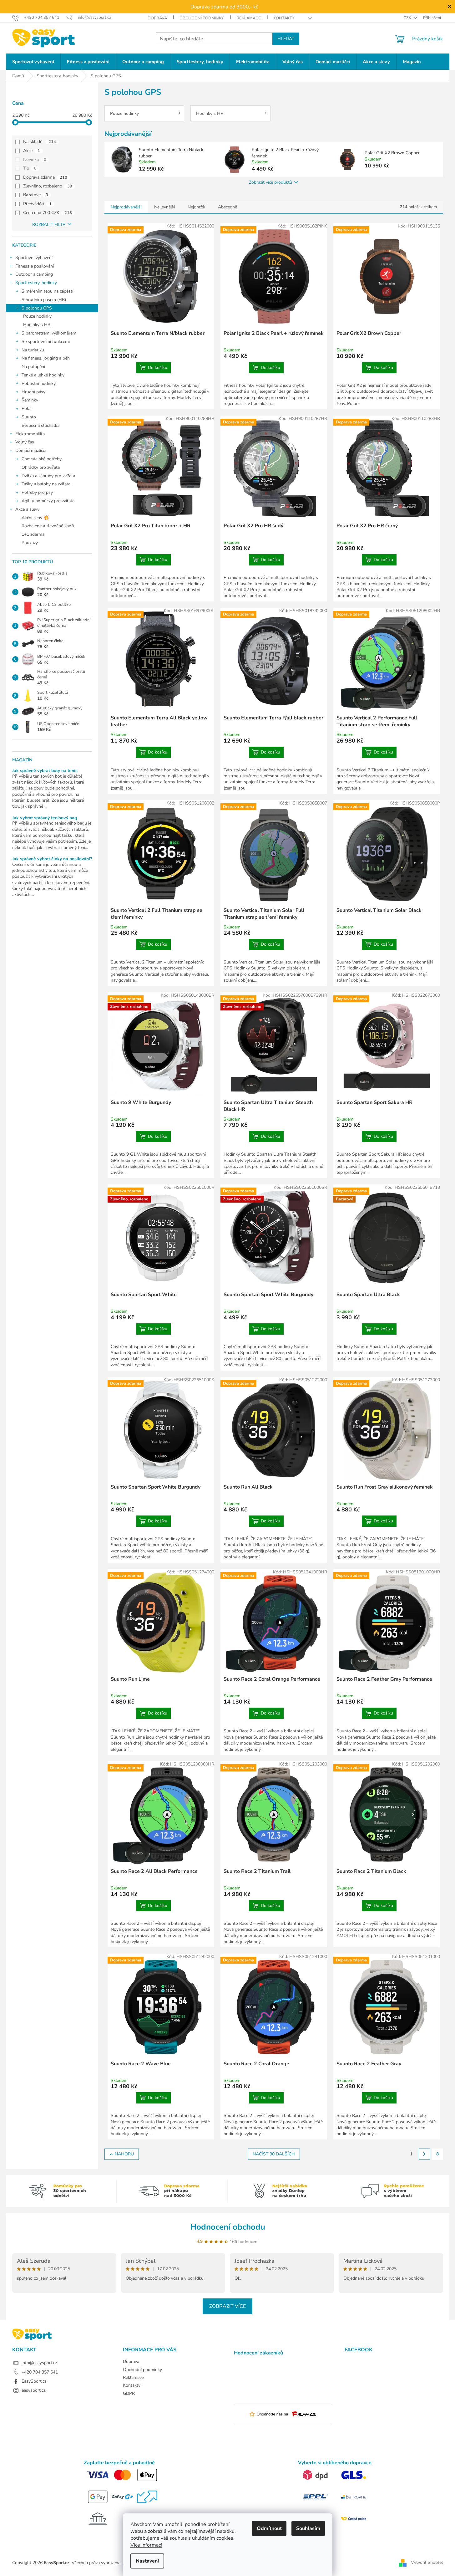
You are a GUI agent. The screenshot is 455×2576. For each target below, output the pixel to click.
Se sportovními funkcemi (46, 342)
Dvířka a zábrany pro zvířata (48, 476)
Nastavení (147, 2561)
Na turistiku (33, 350)
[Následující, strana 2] (424, 2154)
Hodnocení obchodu (228, 2227)
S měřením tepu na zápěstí (47, 291)
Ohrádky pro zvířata (41, 467)
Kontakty (284, 18)
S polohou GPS (37, 308)
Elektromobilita (30, 434)
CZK (408, 18)
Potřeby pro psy (37, 492)
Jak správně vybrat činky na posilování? (52, 859)
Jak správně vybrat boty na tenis (45, 771)
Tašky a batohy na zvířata (46, 484)
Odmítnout (269, 2528)
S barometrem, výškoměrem (49, 333)
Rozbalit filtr (49, 225)
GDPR (129, 2393)
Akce (32, 151)
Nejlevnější (164, 207)
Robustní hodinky (39, 383)
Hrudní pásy (33, 392)
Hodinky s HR (37, 325)
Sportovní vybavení (34, 258)
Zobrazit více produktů (270, 182)
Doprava (157, 18)
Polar (27, 409)
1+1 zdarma (33, 534)
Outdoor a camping (34, 274)
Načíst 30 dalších (274, 2154)
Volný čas (25, 442)
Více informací (146, 2545)
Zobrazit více (227, 2306)
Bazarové (36, 195)
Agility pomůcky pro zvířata (48, 501)
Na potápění (33, 367)
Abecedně (227, 207)
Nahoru (124, 2154)
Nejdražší (196, 207)
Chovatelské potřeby (42, 459)
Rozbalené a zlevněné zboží (48, 526)
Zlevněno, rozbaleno (48, 186)
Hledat (286, 39)
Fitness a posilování (35, 266)
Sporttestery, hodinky (36, 283)
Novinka (35, 159)
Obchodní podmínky (202, 18)
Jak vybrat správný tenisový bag (45, 818)
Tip (30, 168)
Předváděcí (37, 204)
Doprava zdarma (45, 177)
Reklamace (249, 18)
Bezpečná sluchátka (40, 425)
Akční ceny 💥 (35, 518)
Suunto (29, 417)
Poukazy (30, 543)
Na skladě (40, 142)
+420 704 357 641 (40, 2372)
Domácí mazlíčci (30, 450)
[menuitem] (33, 62)
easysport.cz (33, 2390)
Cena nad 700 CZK (48, 213)
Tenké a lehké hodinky (43, 375)
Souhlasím (308, 2528)
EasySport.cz (34, 2381)
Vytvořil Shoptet (427, 2562)
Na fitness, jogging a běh (46, 358)
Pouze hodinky (37, 316)
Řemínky (30, 400)
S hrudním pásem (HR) (44, 300)
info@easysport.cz (39, 2363)
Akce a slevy (27, 509)
